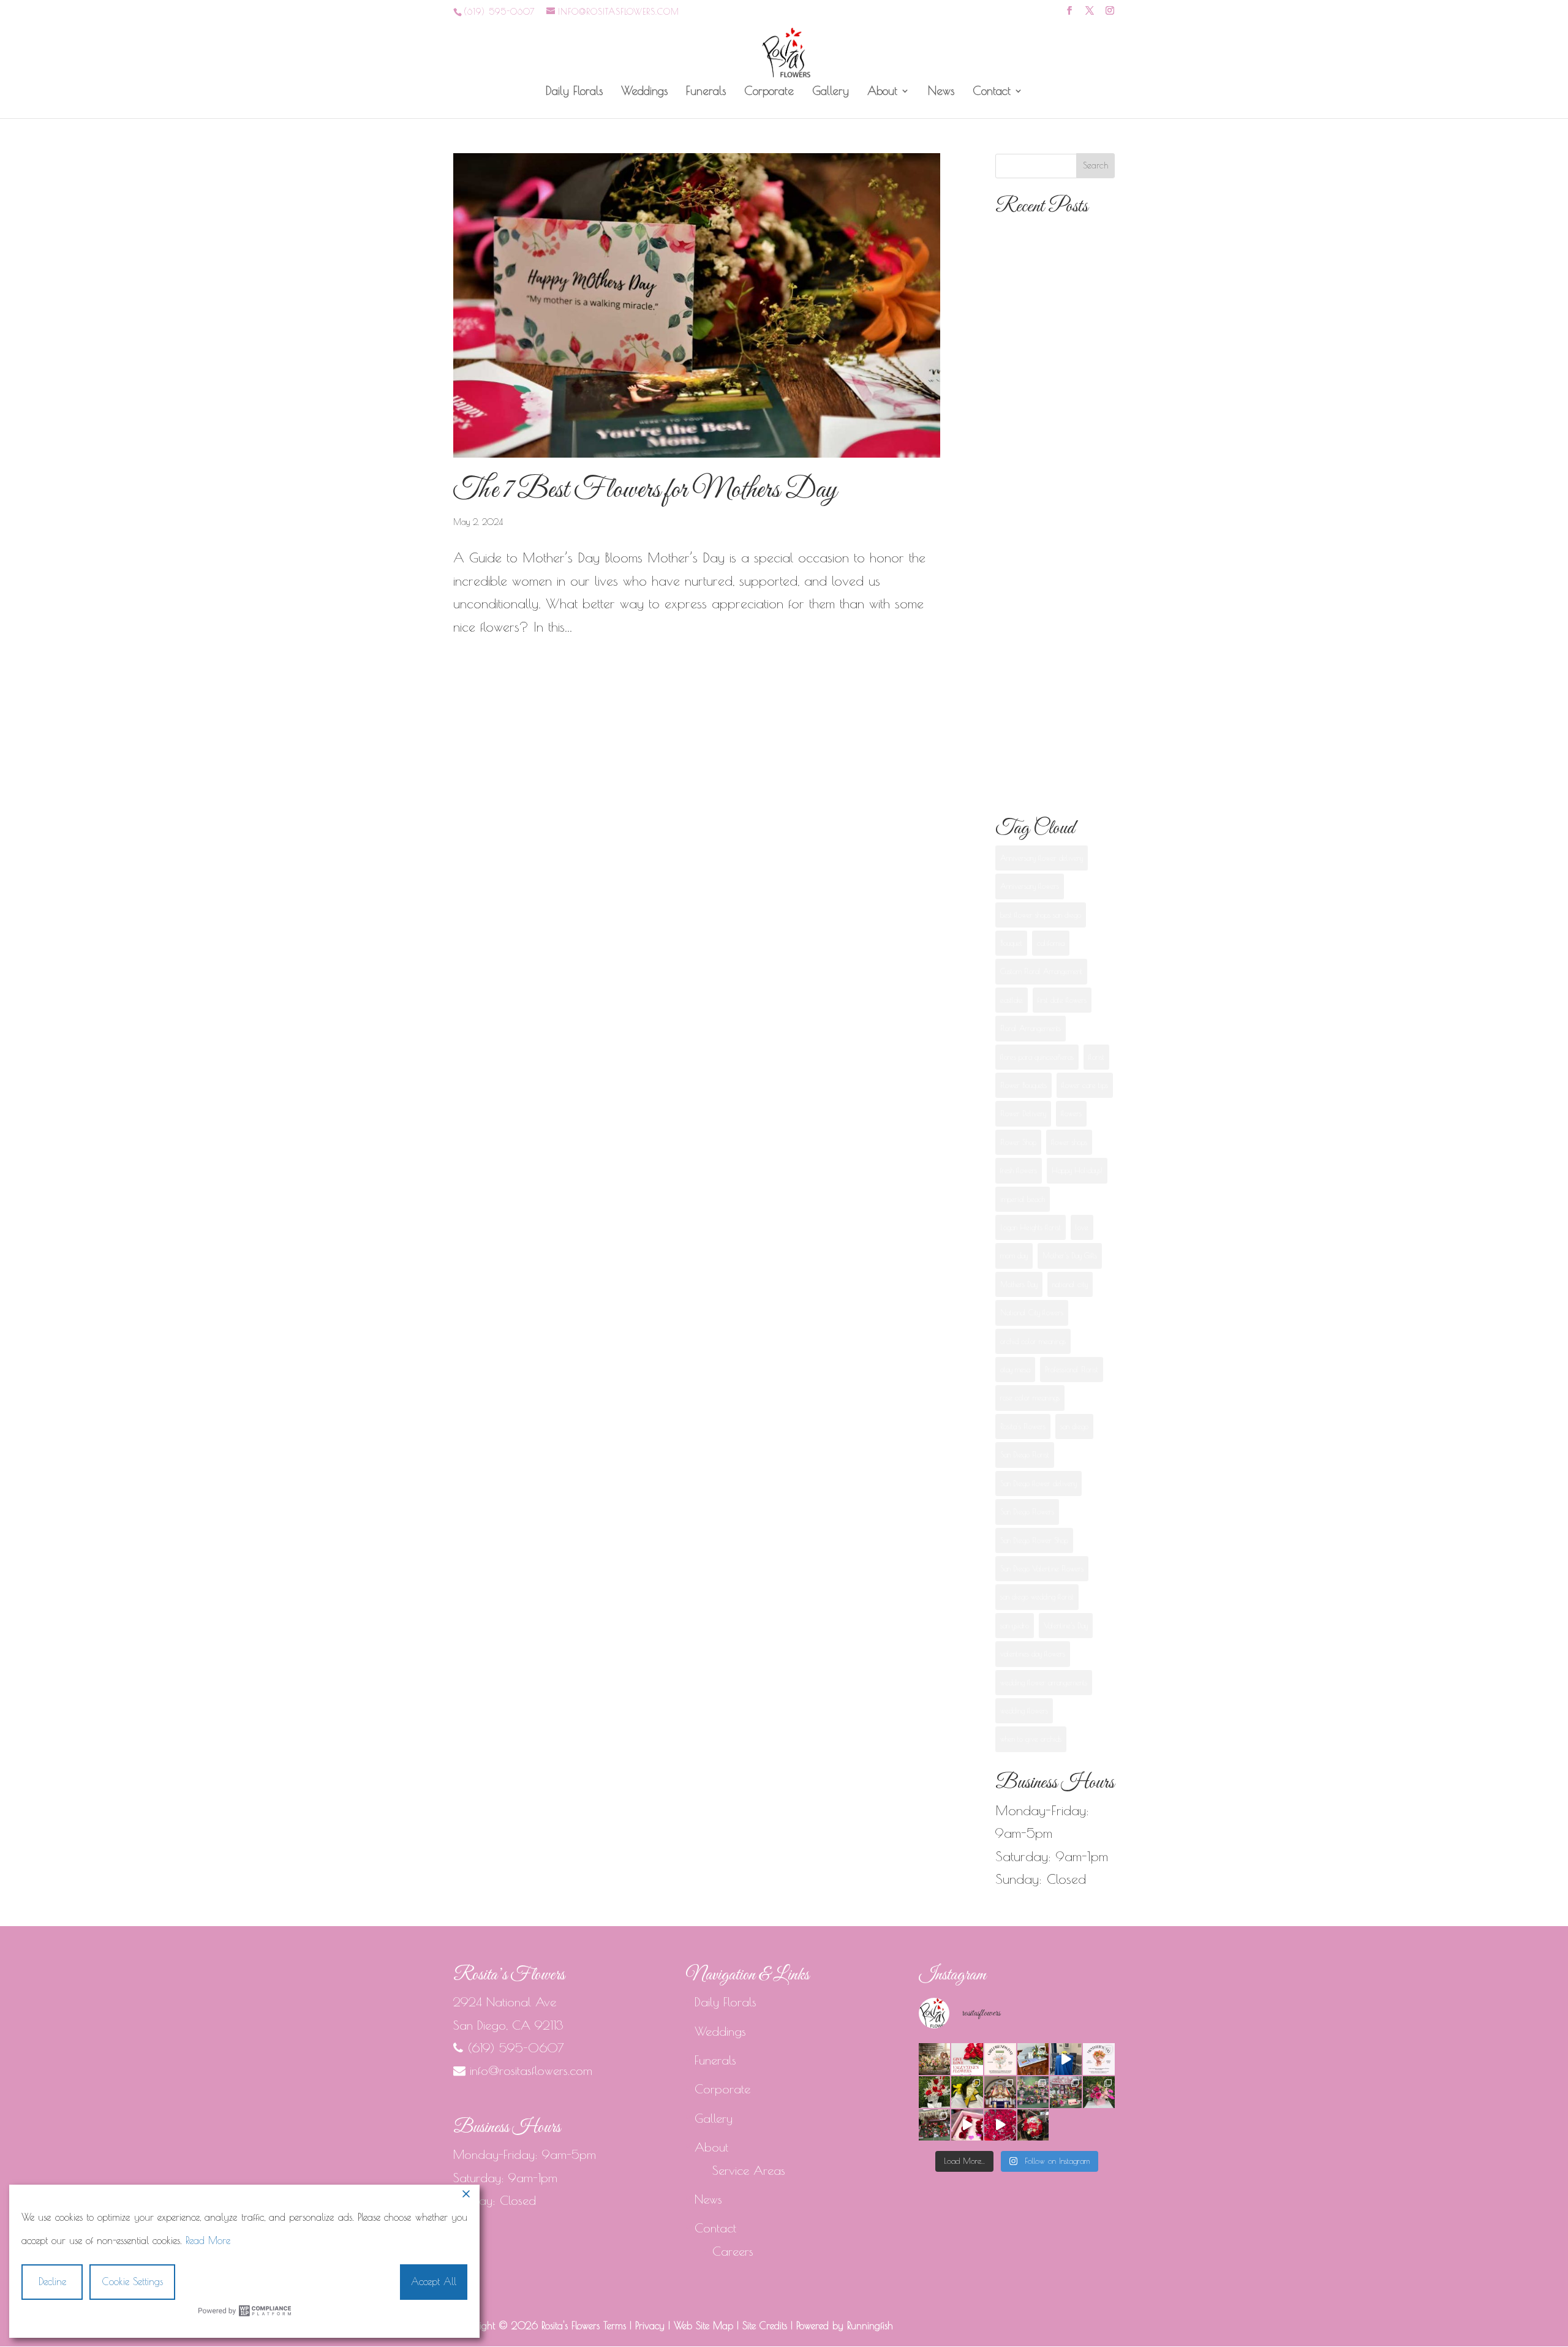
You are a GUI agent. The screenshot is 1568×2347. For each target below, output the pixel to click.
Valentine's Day (1066, 1625)
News (941, 92)
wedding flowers (1024, 1710)
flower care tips (1085, 1085)
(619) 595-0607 (499, 12)
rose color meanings (1030, 1397)
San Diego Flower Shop (1034, 1540)
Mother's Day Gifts (1070, 1255)
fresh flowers (1019, 1170)
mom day (1014, 1255)
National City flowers (1032, 1312)
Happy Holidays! (1077, 1170)
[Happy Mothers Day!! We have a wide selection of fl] (1033, 2092)
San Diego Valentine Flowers (1042, 1568)
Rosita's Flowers (1023, 1426)
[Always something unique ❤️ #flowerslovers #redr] (935, 2092)
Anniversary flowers (1030, 886)
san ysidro (1015, 1625)
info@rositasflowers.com (531, 2070)
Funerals (706, 92)
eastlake (1012, 1000)
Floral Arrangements (1031, 1028)
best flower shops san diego (1041, 915)
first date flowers (1062, 1000)
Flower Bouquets (1023, 1085)
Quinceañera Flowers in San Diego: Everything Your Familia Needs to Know (1050, 644)
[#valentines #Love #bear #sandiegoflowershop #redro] (1033, 2125)
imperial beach (1023, 1199)
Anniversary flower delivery (1042, 858)
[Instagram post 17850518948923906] (967, 2125)
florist (1096, 1057)
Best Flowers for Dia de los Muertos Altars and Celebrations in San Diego (1051, 523)
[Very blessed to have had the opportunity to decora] (1000, 2092)
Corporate (769, 92)
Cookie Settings (133, 2281)
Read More (208, 2240)
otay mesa (1015, 1369)
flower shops (1069, 1142)
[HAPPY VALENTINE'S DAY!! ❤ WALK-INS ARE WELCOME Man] (1066, 2092)
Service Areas (749, 2170)
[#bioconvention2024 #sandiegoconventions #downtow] (1066, 2059)
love (1082, 1227)
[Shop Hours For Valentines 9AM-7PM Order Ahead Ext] (935, 2125)
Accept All (434, 2281)
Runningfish (870, 2326)
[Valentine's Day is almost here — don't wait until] (967, 2059)
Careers (733, 2251)
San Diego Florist (1025, 1454)
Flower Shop (1018, 1142)
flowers (1071, 1113)
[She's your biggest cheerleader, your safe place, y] (935, 2059)
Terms (615, 2326)
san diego (1074, 1426)
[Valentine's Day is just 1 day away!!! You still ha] (1099, 2092)
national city (1070, 1284)
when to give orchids (1031, 1739)
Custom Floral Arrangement (1041, 971)
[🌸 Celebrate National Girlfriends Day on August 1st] (1000, 2059)
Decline (52, 2281)
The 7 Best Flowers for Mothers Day (645, 490)
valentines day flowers (1033, 1653)
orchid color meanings (1033, 1341)
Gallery (831, 92)
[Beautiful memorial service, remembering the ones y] (1033, 2059)
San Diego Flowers (1027, 1511)
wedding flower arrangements (1044, 1682)
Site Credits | (769, 2326)
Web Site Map (703, 2326)
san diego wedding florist (1037, 1597)
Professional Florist (1072, 1369)
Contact (992, 92)
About (882, 92)
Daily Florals (574, 92)
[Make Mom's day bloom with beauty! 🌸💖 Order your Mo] (1099, 2059)
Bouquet (1011, 943)
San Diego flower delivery (1038, 1483)
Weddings (644, 92)
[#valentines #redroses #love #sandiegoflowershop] (1000, 2125)
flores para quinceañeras (1037, 1057)
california (1051, 943)
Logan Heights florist (1031, 1227)
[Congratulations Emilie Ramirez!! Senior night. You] (967, 2092)
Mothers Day (1019, 1284)
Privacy (650, 2326)
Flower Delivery (1023, 1113)
